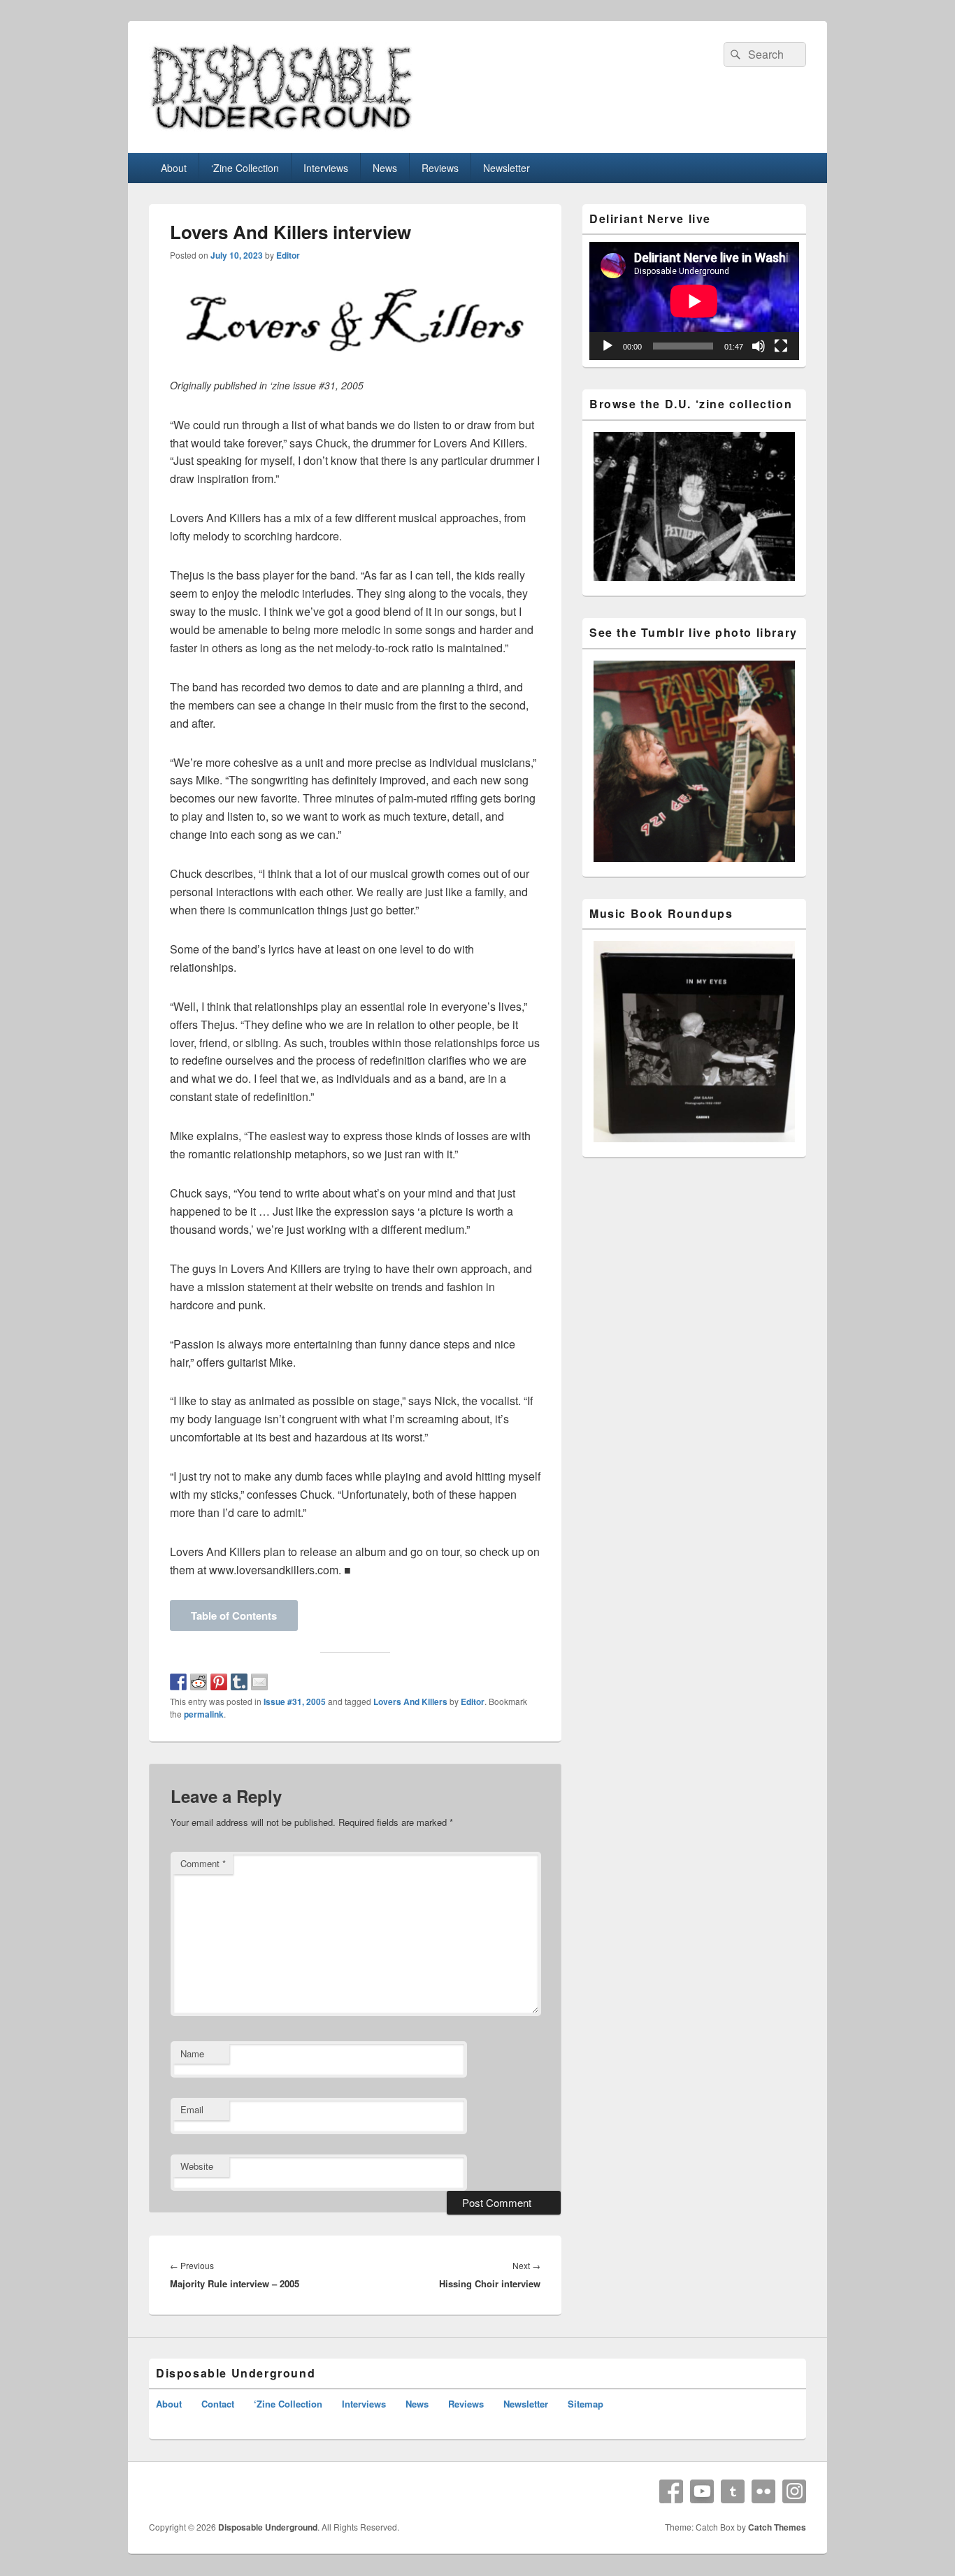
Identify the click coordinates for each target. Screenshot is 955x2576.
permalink (204, 1714)
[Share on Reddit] (199, 1682)
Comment (203, 1863)
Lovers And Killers (410, 1701)
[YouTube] (702, 2491)
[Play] (608, 346)
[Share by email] (259, 1682)
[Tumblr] (733, 2491)
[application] (694, 301)
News (385, 168)
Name (192, 2053)
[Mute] (759, 346)
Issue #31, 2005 (295, 1701)
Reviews (440, 168)
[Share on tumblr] (239, 1682)
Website (197, 2166)
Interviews (326, 168)
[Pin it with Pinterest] (219, 1682)
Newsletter (507, 168)
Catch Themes (777, 2527)
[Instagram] (794, 2491)
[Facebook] (671, 2491)
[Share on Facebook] (178, 1682)
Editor (288, 255)
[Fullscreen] (781, 346)
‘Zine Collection (245, 168)
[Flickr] (763, 2491)
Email (192, 2109)
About (174, 168)
